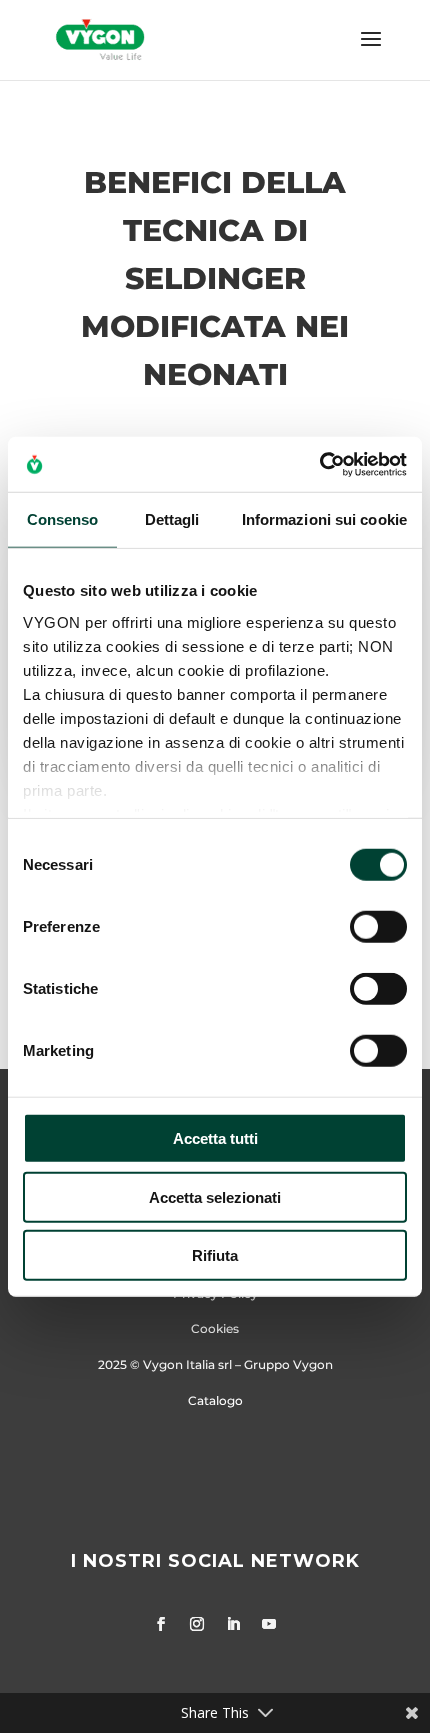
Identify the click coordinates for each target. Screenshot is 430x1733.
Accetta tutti (215, 1138)
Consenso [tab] (63, 519)
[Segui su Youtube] (269, 1624)
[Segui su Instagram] (197, 1624)
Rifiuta (215, 1255)
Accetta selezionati (215, 1196)
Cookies (215, 1328)
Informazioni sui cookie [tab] (324, 519)
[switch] (378, 927)
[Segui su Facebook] (161, 1624)
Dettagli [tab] (172, 519)
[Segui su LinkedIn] (233, 1624)
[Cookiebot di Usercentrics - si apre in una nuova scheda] (319, 464)
